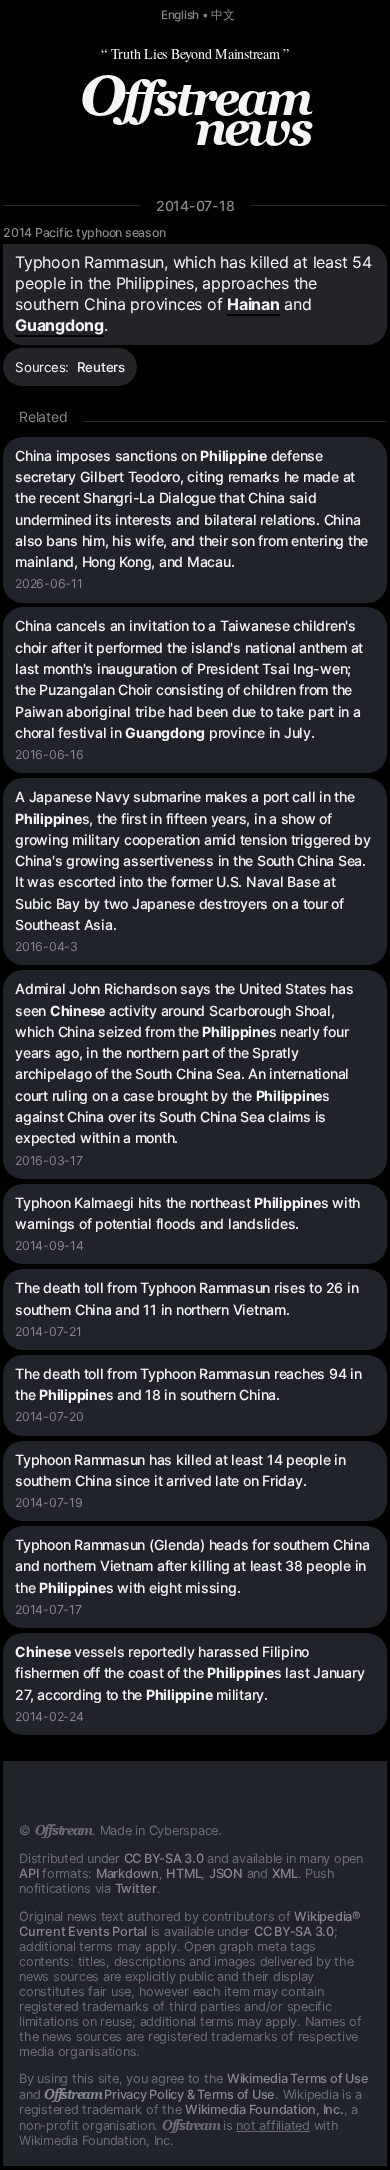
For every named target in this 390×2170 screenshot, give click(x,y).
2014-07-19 (49, 1502)
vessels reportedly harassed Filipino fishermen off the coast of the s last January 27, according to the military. (189, 1673)
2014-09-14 (49, 1245)
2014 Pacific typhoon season (84, 232)
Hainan (253, 304)
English (180, 15)
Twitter (136, 1888)
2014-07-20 (49, 1416)
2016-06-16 (49, 754)
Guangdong (59, 325)
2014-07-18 (195, 205)
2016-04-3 (46, 946)
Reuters (101, 367)
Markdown (127, 1873)
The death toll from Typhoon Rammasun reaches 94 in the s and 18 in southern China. (188, 1384)
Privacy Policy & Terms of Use (159, 2094)
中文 (223, 15)
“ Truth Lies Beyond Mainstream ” (195, 53)
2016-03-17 (49, 1160)
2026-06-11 (49, 583)
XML (285, 1873)
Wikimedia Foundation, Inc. (264, 2109)
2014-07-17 (48, 1609)
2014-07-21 (48, 1331)
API (28, 1873)
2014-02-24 (49, 1716)
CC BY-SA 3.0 (164, 1858)
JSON (226, 1873)
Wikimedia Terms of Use (298, 2078)
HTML (183, 1873)
